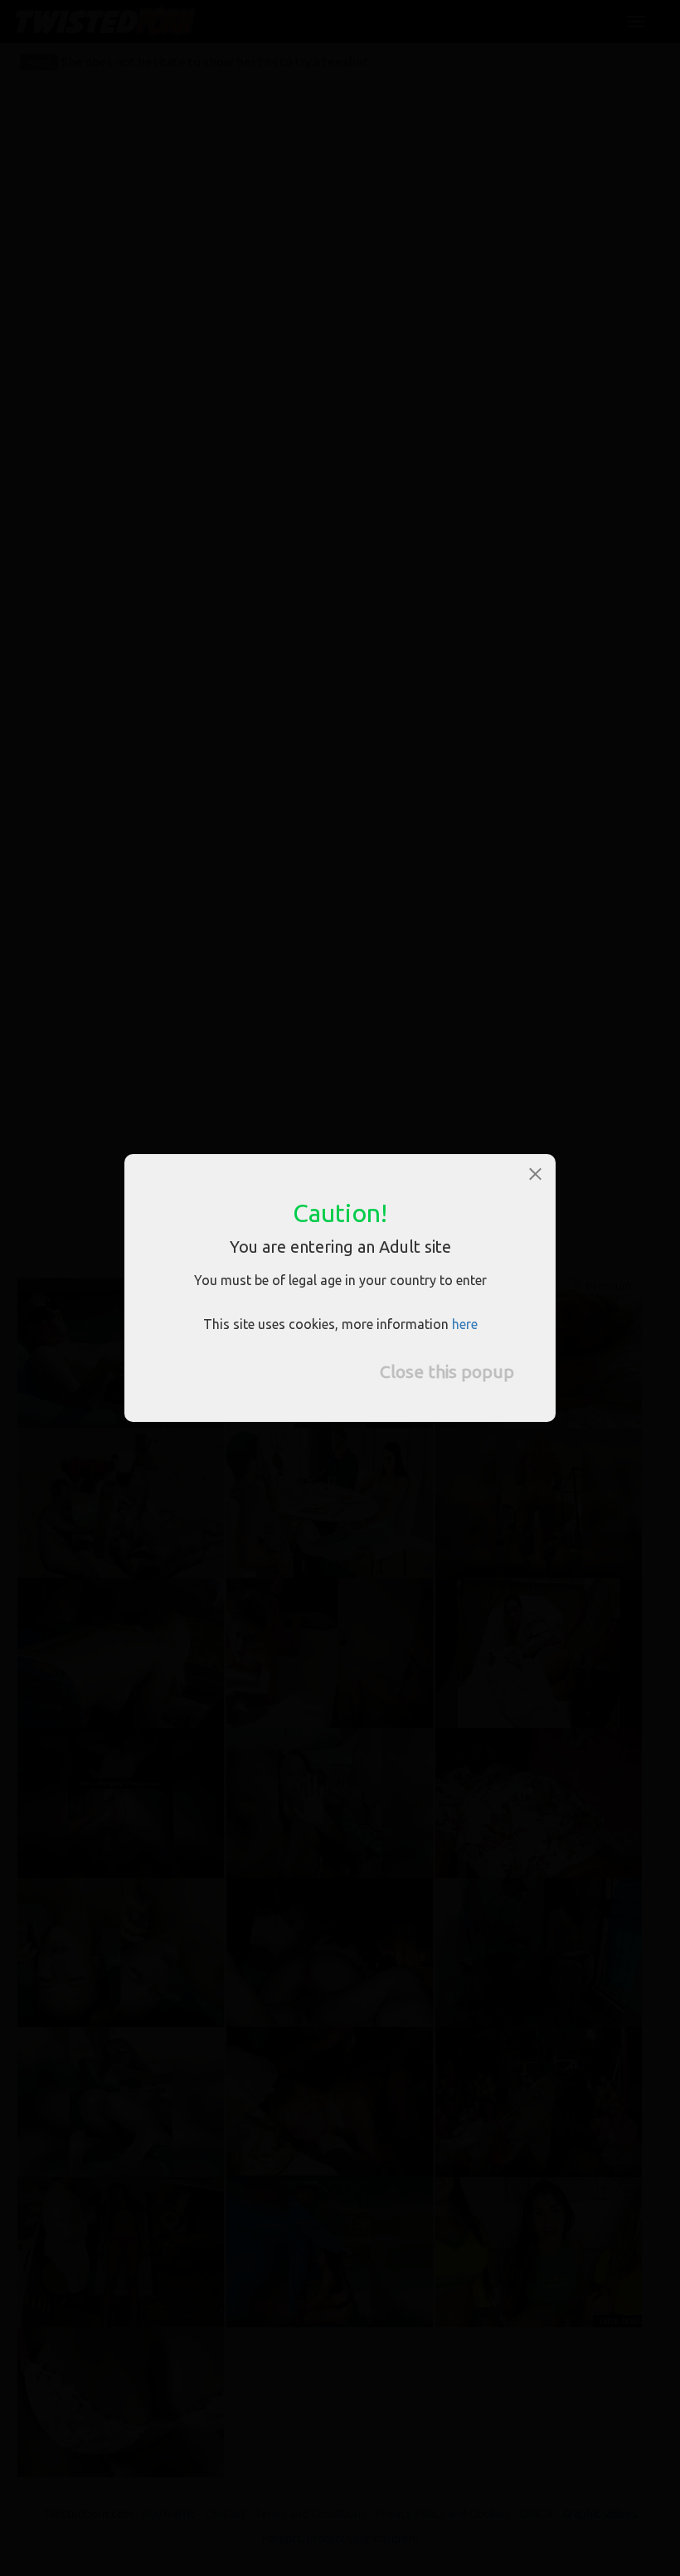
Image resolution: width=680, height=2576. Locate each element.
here (465, 1324)
